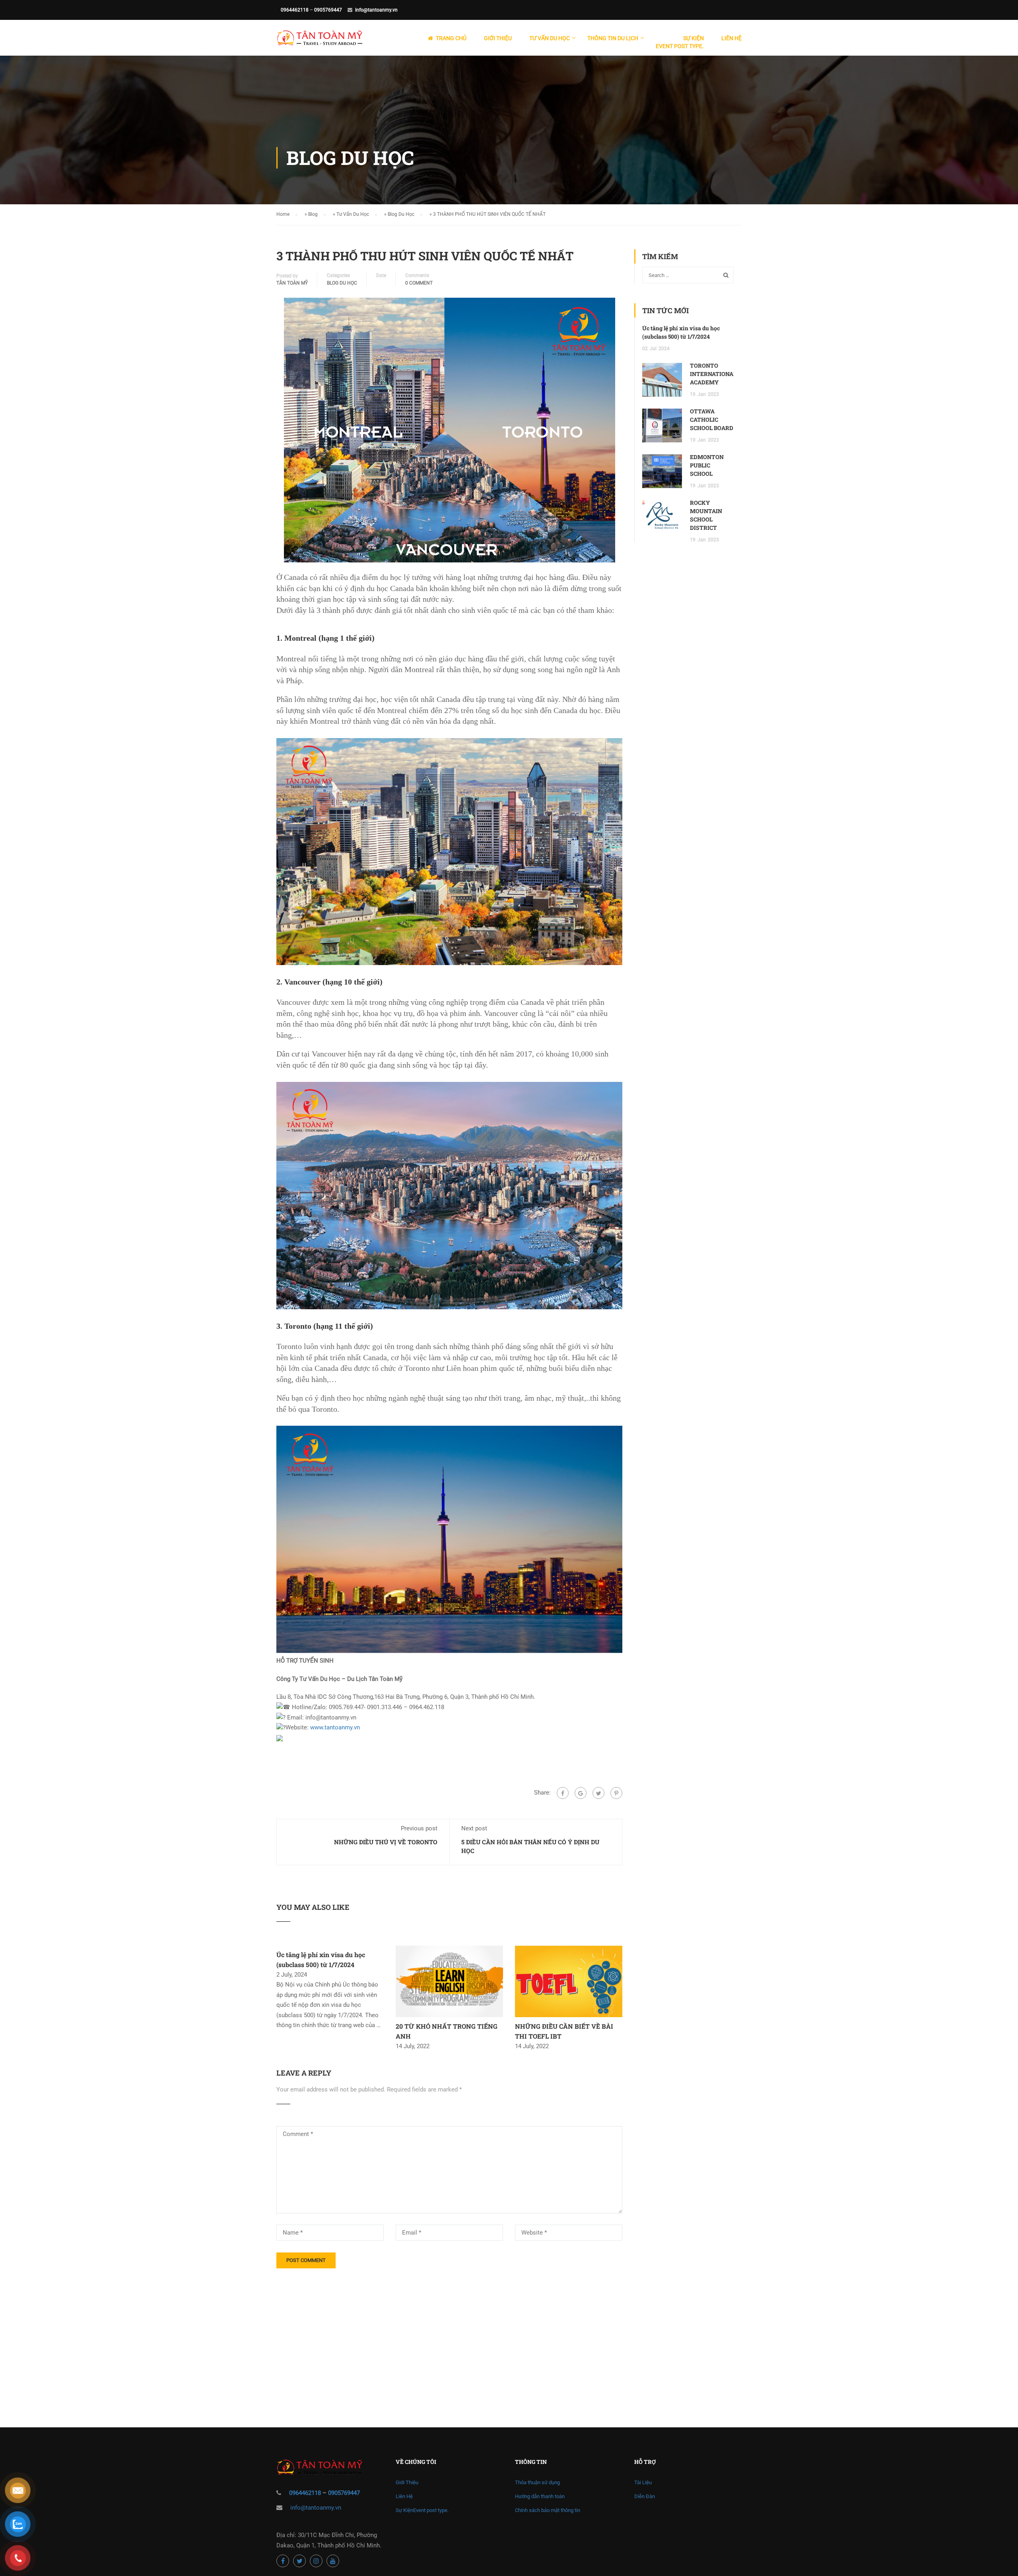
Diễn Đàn (645, 2496)
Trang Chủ (451, 38)
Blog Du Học (401, 214)
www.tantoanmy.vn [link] (335, 1727)
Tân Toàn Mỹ (292, 283)
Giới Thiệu (498, 38)
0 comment (419, 283)
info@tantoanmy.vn (376, 10)
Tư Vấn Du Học (353, 214)
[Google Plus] (581, 1793)
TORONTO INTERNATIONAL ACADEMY (713, 374)
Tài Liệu (643, 2482)
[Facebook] (563, 1793)
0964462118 (295, 10)
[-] (320, 42)
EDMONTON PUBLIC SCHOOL (707, 465)
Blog (313, 214)
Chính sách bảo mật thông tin (548, 2510)
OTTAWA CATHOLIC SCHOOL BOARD (712, 420)
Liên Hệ (731, 38)
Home (283, 214)
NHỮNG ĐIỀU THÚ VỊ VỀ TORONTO (386, 1842)
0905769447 (328, 10)
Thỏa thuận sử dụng (537, 2482)
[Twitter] (598, 1793)
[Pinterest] (616, 1793)
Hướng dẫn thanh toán (540, 2496)
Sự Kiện (680, 42)
